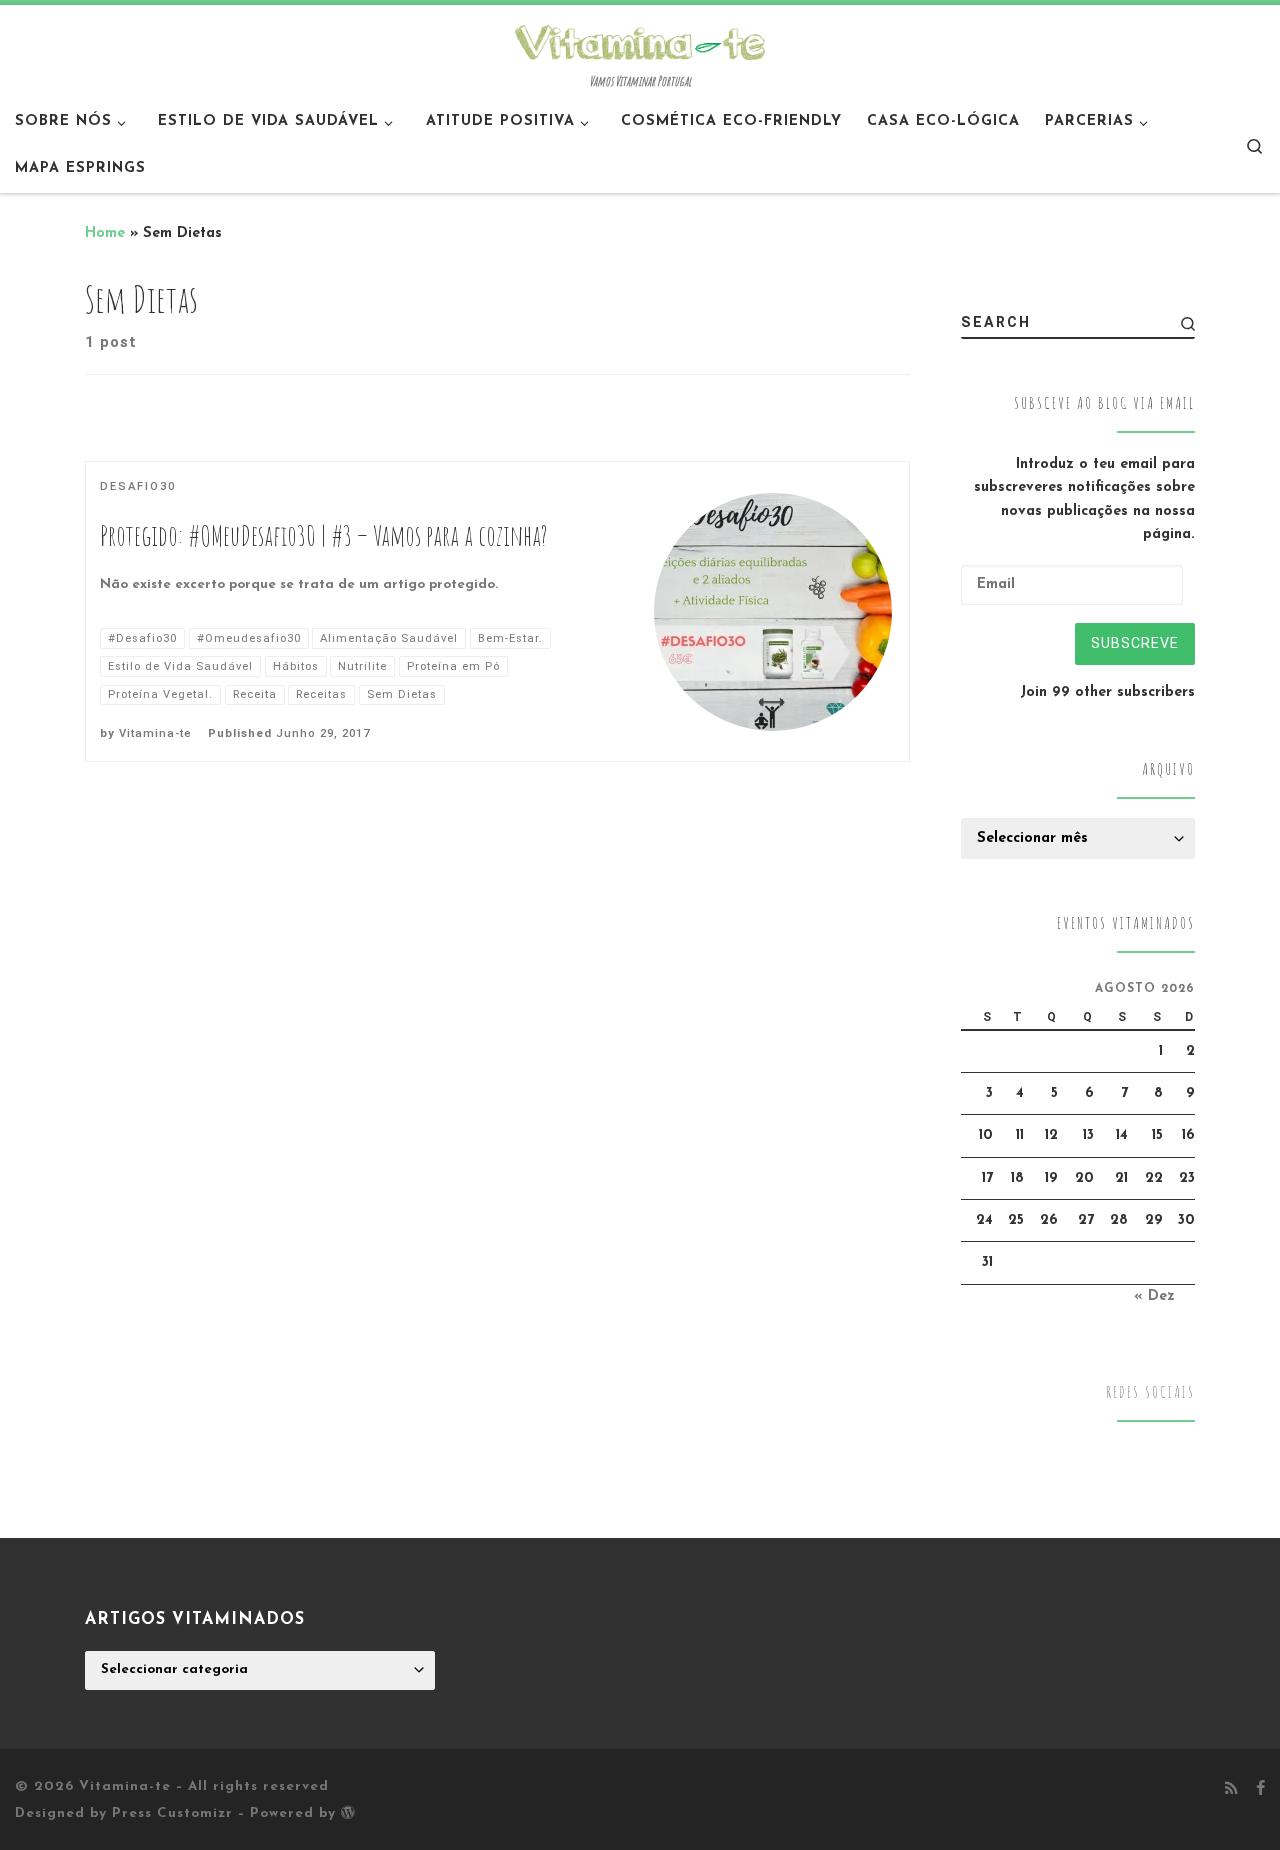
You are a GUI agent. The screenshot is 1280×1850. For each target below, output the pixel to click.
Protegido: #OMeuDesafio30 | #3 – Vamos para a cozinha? (324, 535)
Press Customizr (172, 1813)
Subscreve (1135, 643)
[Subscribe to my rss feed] (1231, 1790)
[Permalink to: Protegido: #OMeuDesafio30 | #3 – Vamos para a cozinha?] (773, 612)
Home (105, 233)
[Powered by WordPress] (348, 1812)
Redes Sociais (1150, 1392)
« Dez (1154, 1296)
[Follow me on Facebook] (1260, 1790)
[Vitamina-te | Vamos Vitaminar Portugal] (640, 40)
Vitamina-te (155, 733)
